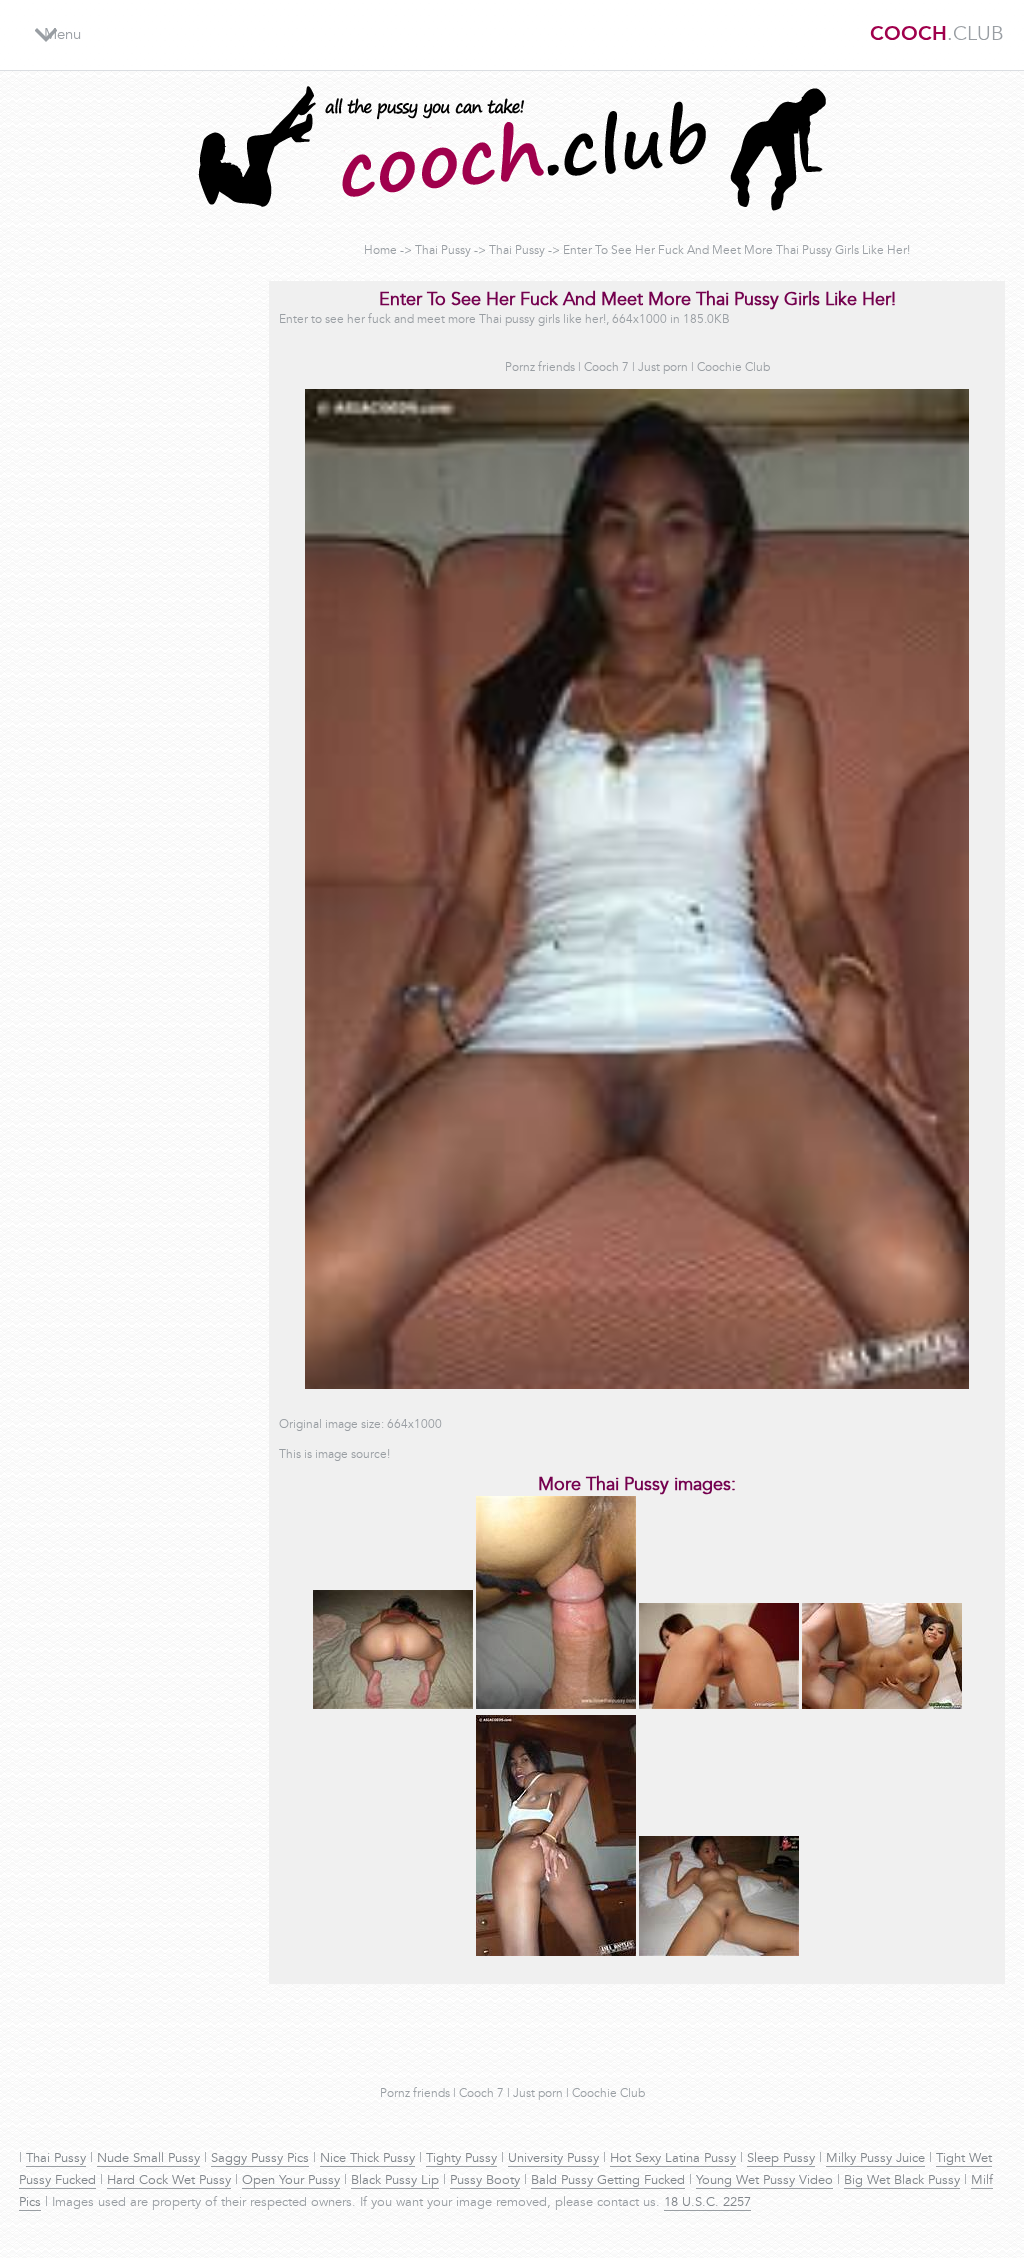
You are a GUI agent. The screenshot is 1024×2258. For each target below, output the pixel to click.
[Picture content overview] (556, 1706)
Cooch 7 (606, 368)
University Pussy (553, 2159)
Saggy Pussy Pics (260, 2159)
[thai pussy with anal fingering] (556, 1953)
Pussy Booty (485, 2181)
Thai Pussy (443, 251)
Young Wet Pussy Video (764, 2181)
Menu (62, 35)
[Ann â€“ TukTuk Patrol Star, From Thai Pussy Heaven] (882, 1706)
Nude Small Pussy (148, 2159)
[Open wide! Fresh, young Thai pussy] (719, 1953)
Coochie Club (733, 368)
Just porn (663, 368)
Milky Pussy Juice (875, 2159)
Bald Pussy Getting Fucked (608, 2181)
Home (380, 251)
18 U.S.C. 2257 (707, 2203)
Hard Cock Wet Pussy (169, 2181)
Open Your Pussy (291, 2181)
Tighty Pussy (461, 2159)
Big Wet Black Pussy (902, 2181)
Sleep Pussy (781, 2159)
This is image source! (334, 1455)
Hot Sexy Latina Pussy (673, 2159)
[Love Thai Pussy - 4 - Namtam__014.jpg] (393, 1706)
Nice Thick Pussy (367, 2159)
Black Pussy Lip (395, 2181)
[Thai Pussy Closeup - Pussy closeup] (719, 1706)
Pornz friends (540, 368)
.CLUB (937, 35)
